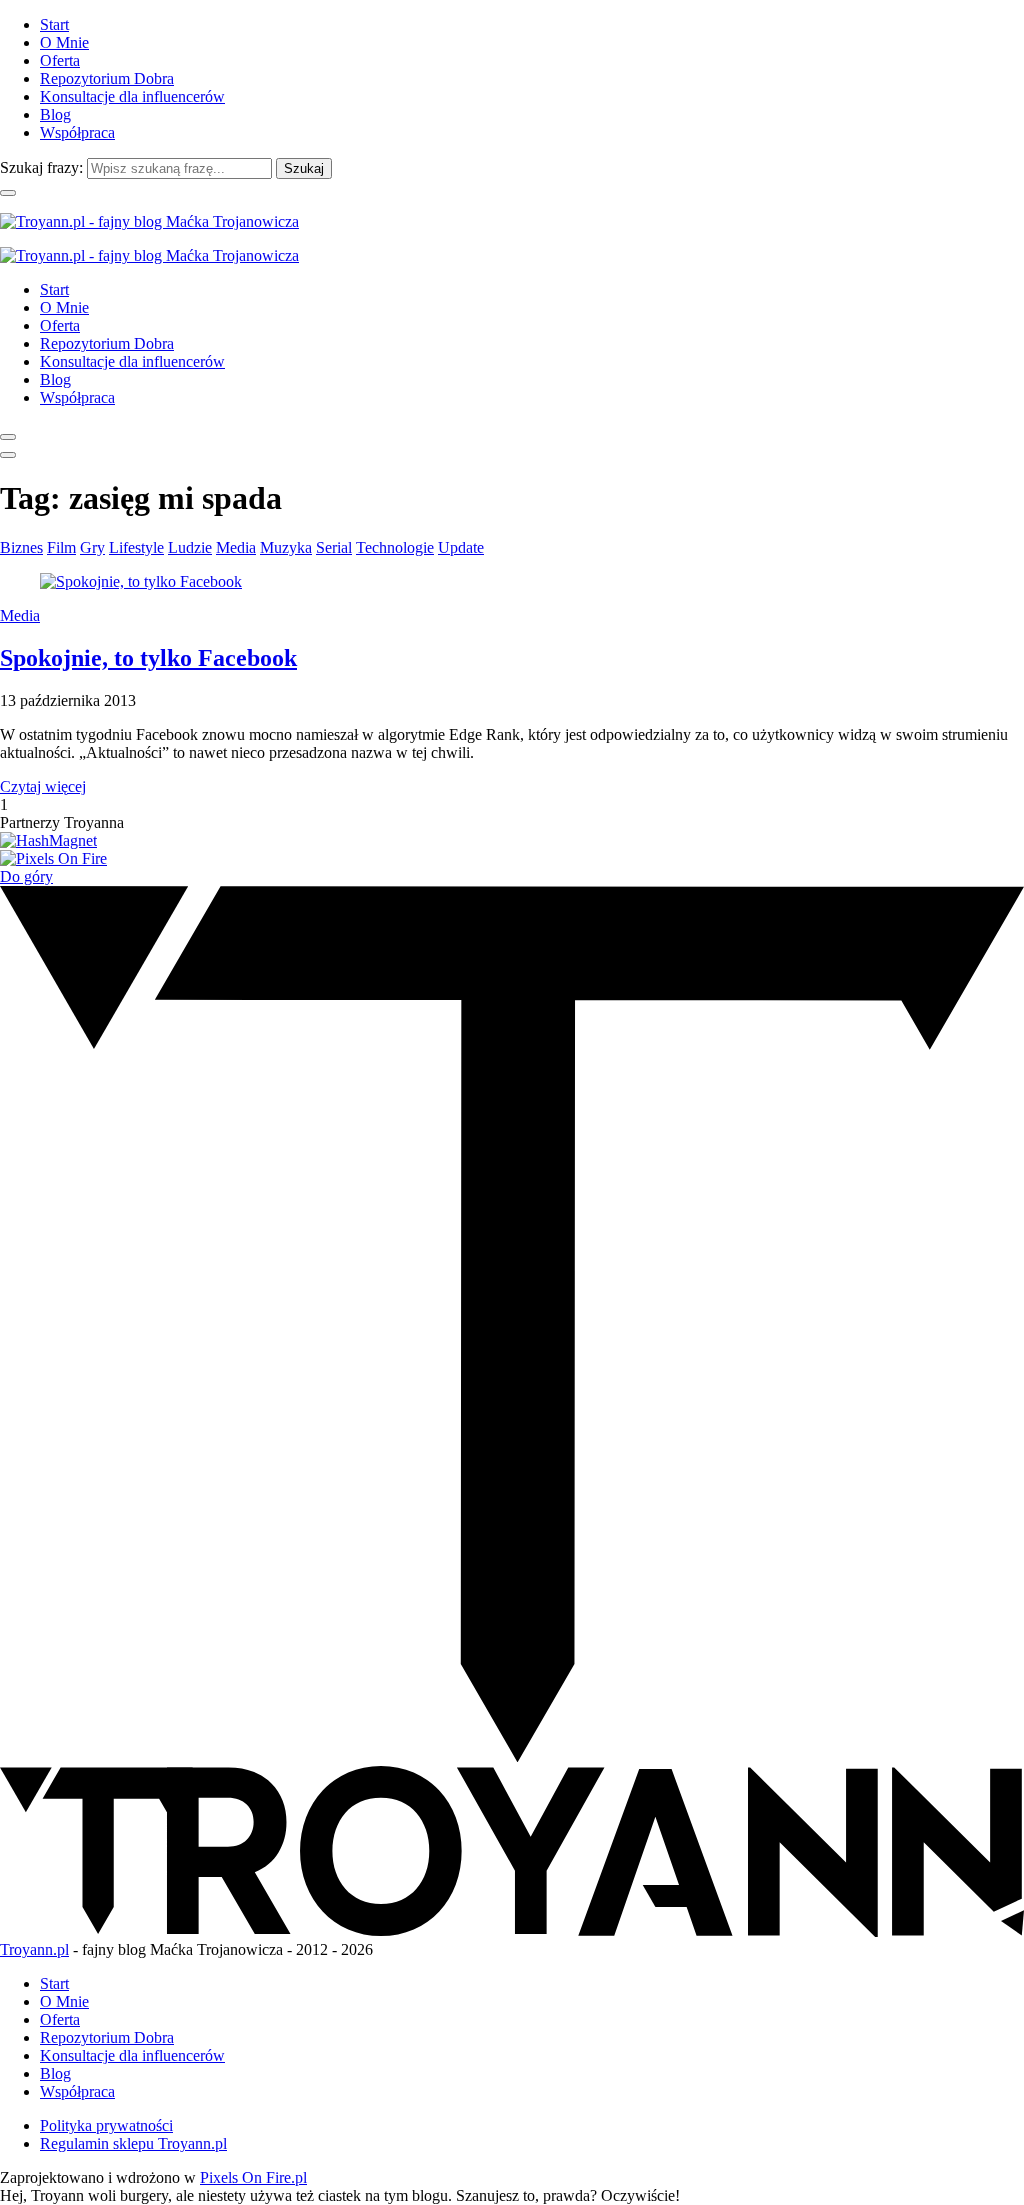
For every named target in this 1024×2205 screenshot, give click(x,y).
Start (54, 24)
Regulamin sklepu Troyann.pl (133, 2143)
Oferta (60, 60)
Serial (334, 547)
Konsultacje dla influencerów (132, 96)
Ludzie (190, 547)
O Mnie (64, 42)
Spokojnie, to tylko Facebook (148, 658)
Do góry (26, 876)
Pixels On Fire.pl (253, 2177)
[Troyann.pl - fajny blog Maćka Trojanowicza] (149, 221)
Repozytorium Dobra (107, 78)
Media (236, 547)
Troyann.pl (34, 1949)
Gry (92, 547)
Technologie (395, 547)
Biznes (21, 547)
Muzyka (286, 547)
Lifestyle (136, 547)
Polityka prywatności (106, 2125)
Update (461, 547)
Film (61, 547)
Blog (55, 114)
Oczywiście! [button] (640, 2195)
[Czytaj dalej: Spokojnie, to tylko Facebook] (141, 581)
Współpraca (77, 132)
